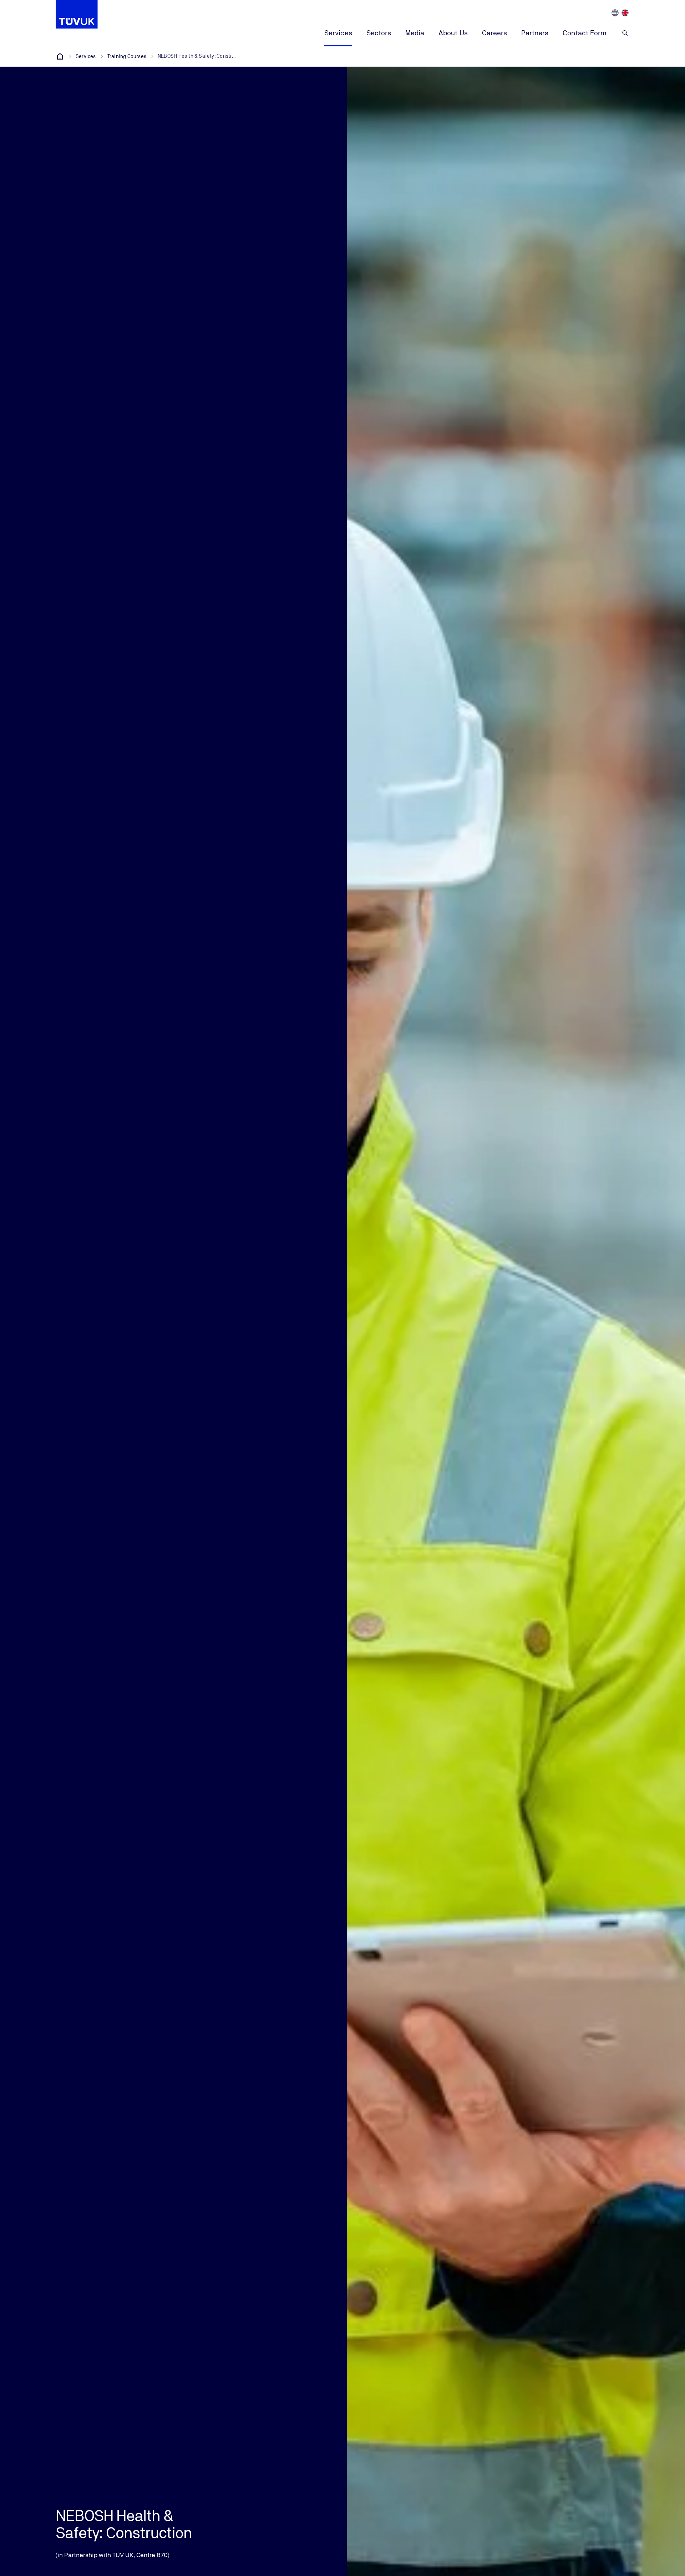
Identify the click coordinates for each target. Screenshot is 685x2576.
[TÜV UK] (60, 56)
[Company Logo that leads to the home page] (77, 14)
